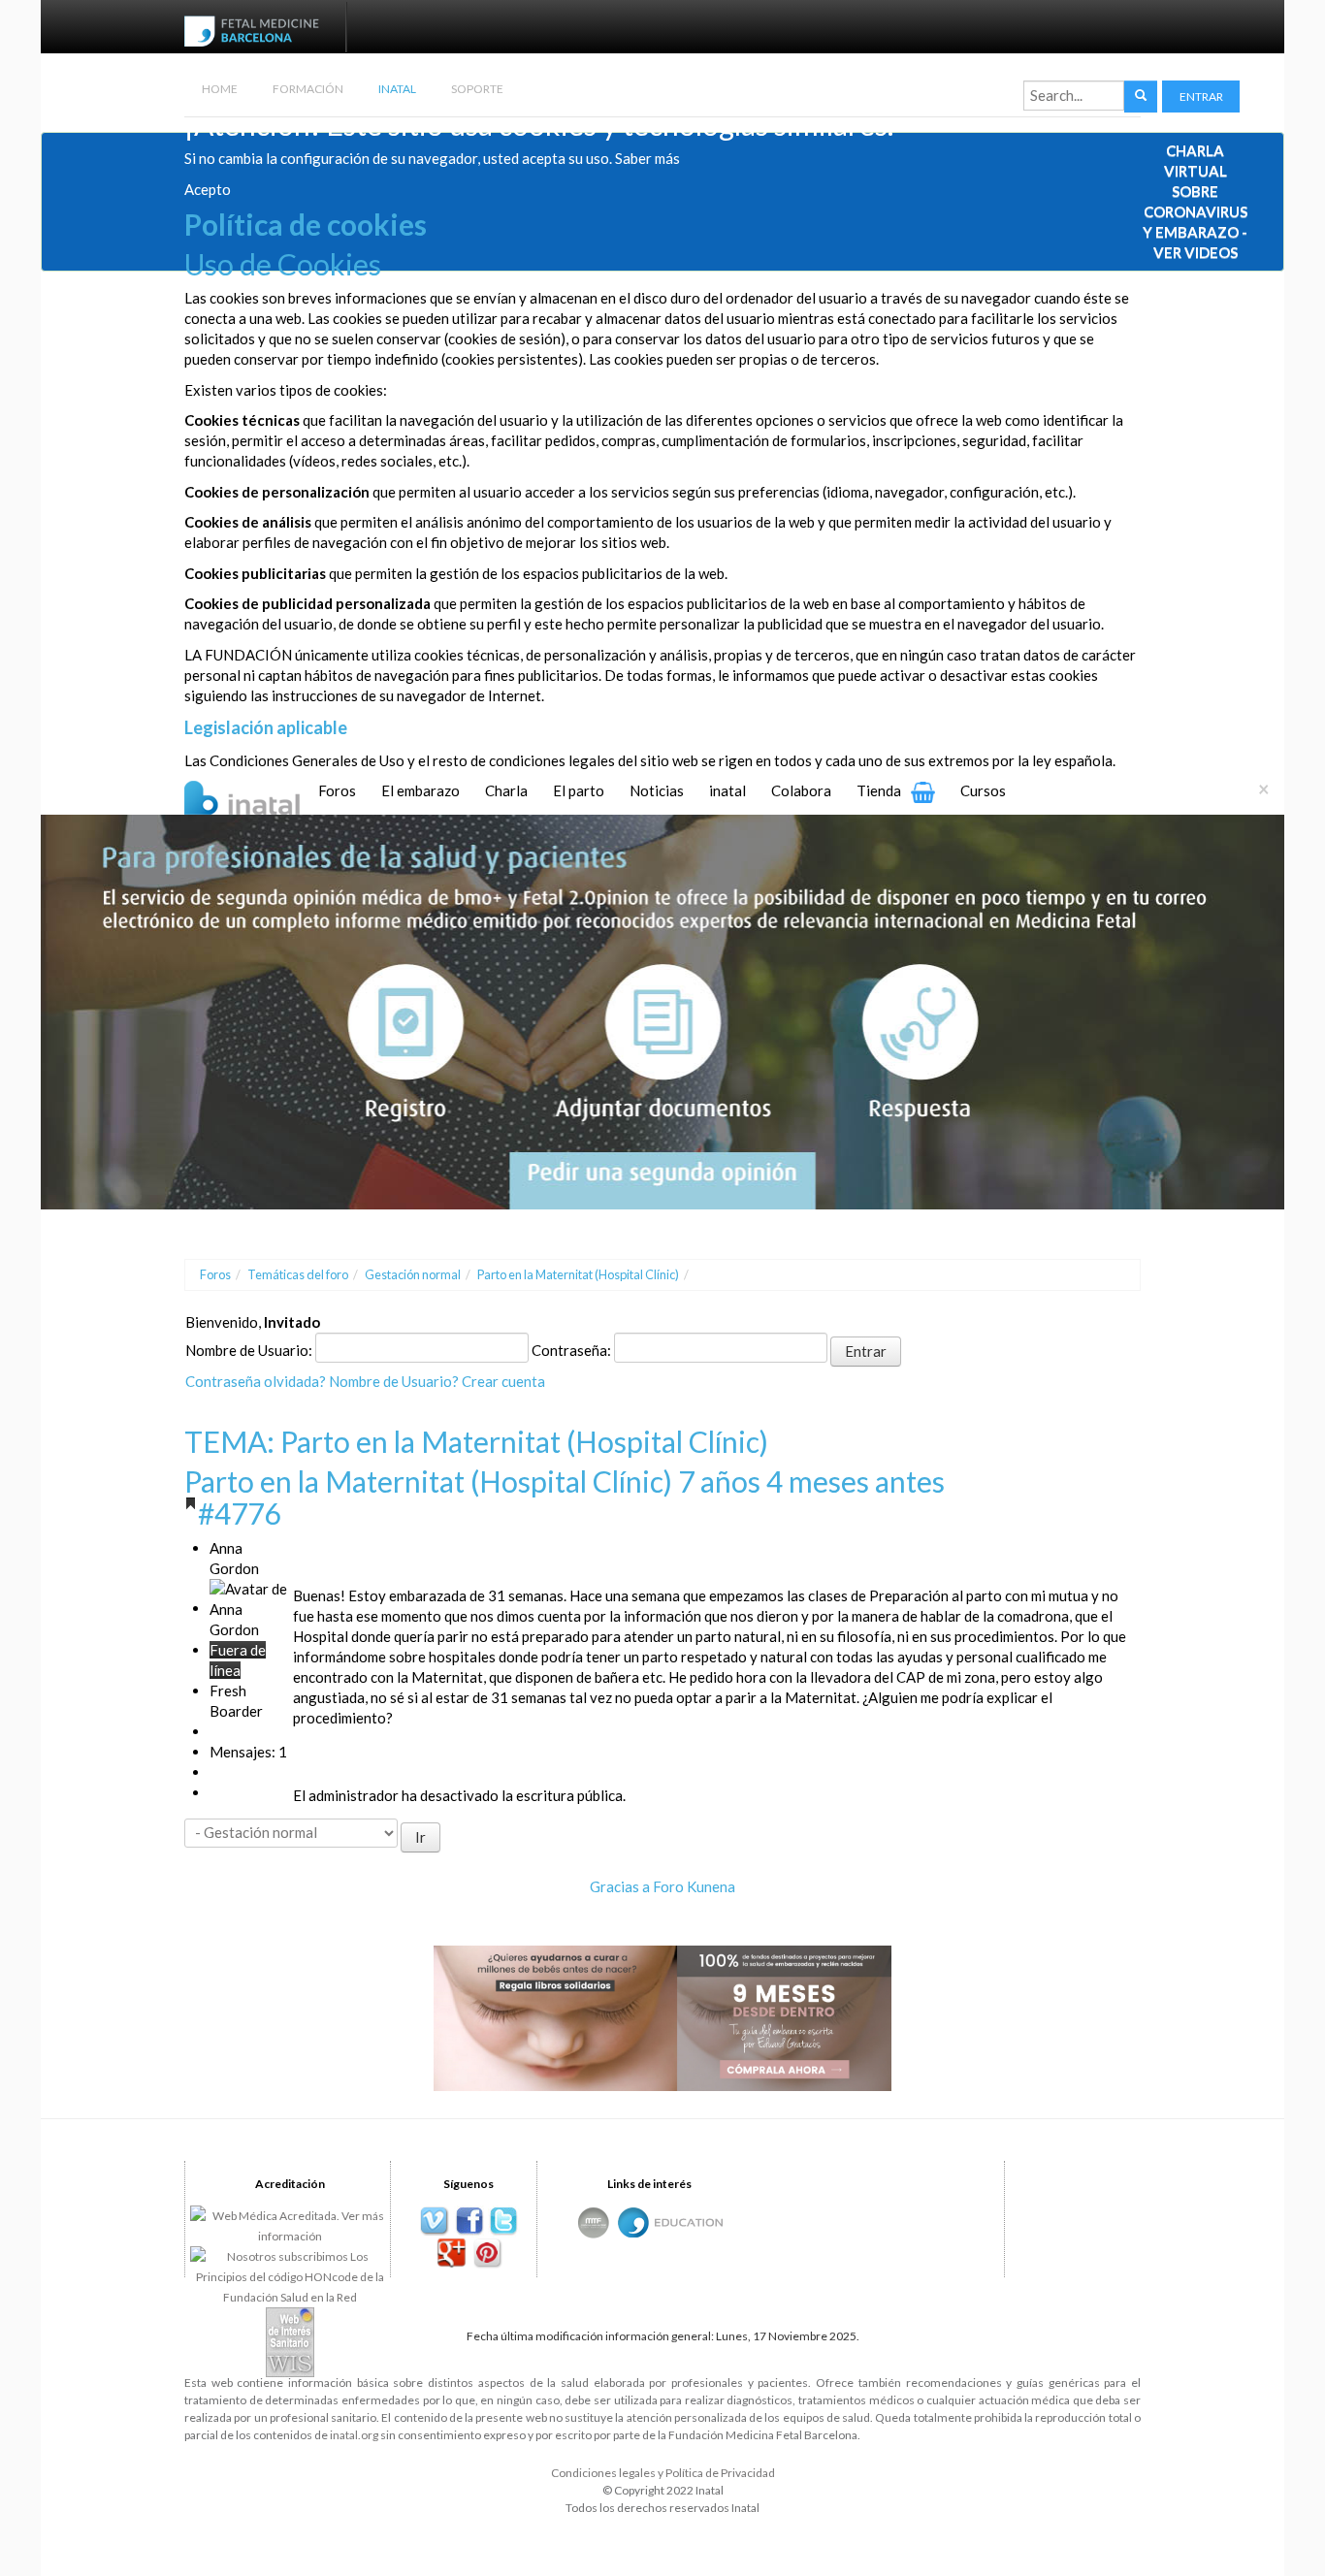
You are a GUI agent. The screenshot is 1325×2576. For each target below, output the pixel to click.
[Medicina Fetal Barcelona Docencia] (689, 2222)
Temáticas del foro (298, 1274)
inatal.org (354, 2435)
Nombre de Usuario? (394, 1381)
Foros (215, 1274)
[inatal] (662, 1010)
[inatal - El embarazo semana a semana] (266, 795)
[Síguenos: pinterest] (486, 2254)
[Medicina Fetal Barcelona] (633, 2222)
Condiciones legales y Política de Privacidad (663, 2473)
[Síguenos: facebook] (469, 2222)
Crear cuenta (503, 1381)
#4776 (239, 1513)
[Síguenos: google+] (452, 2254)
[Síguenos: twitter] (504, 2222)
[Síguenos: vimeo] (434, 2222)
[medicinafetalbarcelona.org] (256, 29)
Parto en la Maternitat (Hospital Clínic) (578, 1274)
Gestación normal (413, 1274)
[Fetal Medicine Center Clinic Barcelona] (594, 2222)
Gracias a (620, 1886)
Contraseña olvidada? (256, 1381)
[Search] (1141, 97)
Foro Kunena (694, 1886)
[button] (1201, 97)
